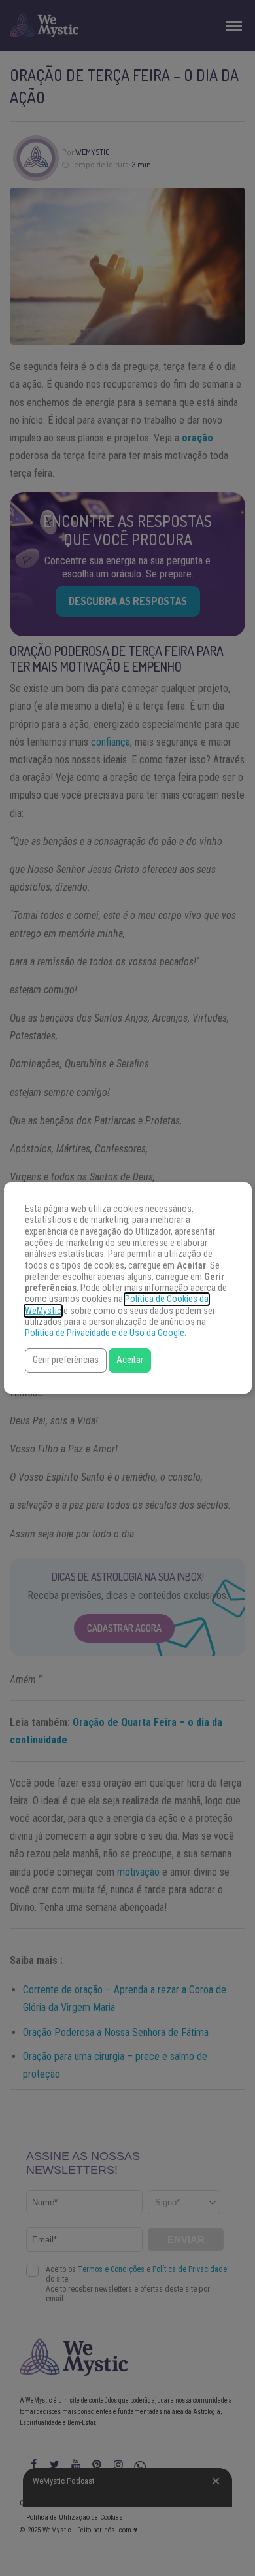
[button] (66, 1361)
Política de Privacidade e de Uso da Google (105, 1333)
